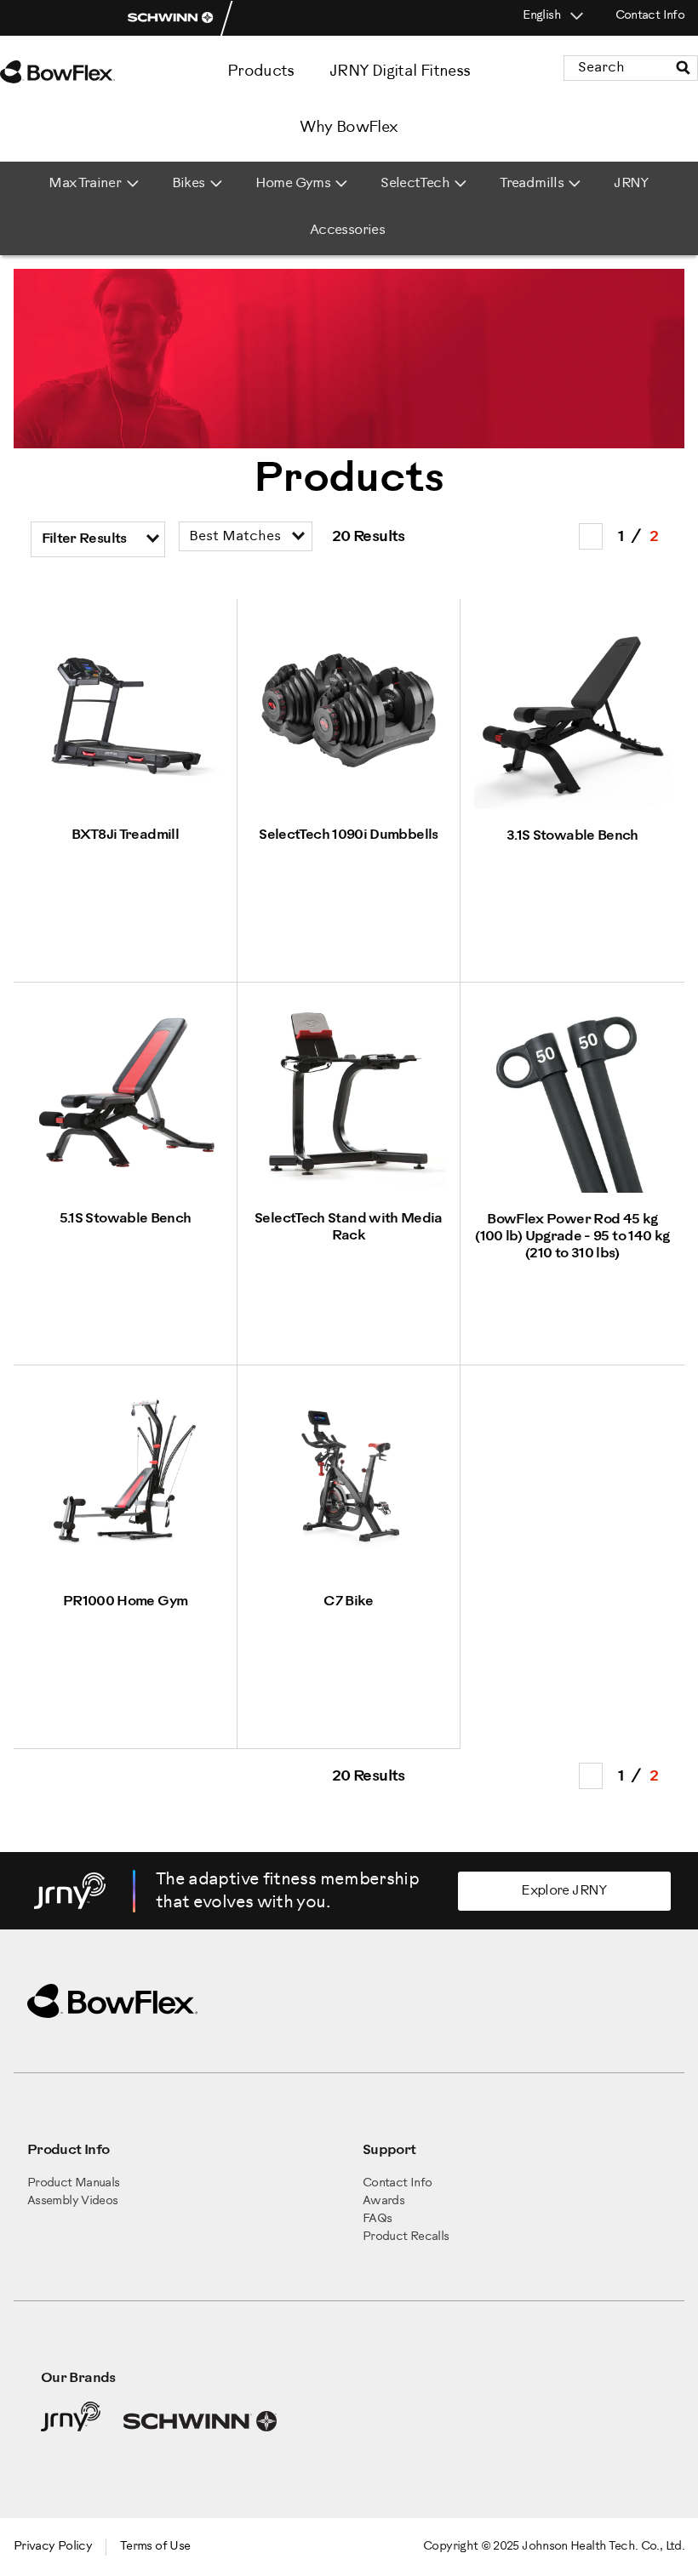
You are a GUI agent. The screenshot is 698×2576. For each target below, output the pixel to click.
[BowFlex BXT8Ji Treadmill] (125, 805)
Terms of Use (155, 2547)
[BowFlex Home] (77, 72)
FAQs (377, 2219)
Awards (383, 2201)
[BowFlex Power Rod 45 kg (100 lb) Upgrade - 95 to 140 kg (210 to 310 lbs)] (572, 1190)
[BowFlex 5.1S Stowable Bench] (125, 1189)
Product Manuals (73, 2183)
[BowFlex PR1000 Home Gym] (125, 1572)
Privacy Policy (53, 2547)
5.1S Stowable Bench (126, 1219)
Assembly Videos (72, 2201)
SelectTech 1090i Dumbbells (348, 835)
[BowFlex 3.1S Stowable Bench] (572, 806)
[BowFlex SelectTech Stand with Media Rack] (349, 1189)
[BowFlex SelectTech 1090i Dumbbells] (349, 805)
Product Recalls (406, 2237)
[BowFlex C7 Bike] (349, 1572)
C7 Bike (349, 1601)
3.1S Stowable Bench (572, 836)
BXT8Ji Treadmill (125, 835)
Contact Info (650, 16)
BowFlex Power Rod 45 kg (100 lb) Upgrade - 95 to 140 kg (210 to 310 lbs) (572, 1237)
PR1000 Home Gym (125, 1601)
